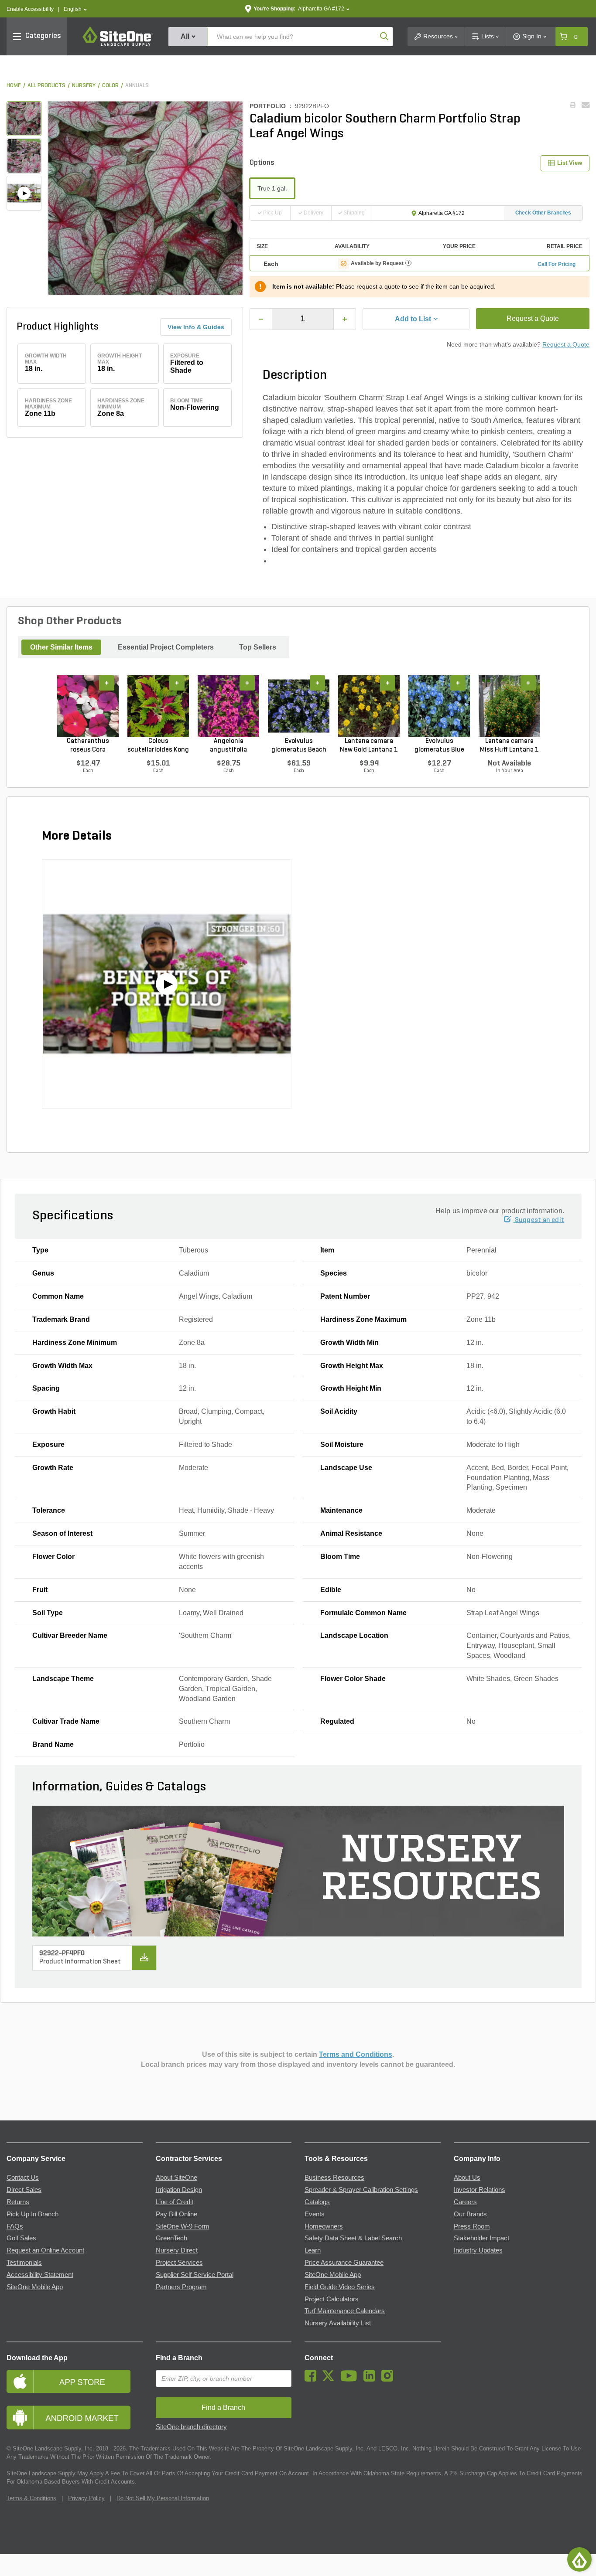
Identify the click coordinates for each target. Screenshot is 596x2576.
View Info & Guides (196, 327)
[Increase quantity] (345, 319)
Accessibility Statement (40, 2275)
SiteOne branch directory (191, 2427)
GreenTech (171, 2238)
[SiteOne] (118, 44)
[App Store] (75, 2381)
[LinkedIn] (372, 2379)
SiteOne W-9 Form (183, 2226)
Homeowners (324, 2226)
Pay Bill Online (176, 2214)
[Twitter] (331, 2379)
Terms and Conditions (356, 2054)
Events (315, 2214)
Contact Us (23, 2178)
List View (570, 163)
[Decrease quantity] (261, 319)
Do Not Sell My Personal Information (163, 2498)
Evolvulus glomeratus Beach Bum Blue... (299, 746)
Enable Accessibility (30, 9)
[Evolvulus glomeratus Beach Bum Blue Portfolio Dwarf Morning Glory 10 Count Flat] (299, 706)
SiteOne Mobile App (35, 2287)
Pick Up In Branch (33, 2214)
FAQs (15, 2226)
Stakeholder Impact (481, 2238)
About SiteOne (176, 2178)
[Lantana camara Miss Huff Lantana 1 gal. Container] (509, 706)
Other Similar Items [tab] (61, 647)
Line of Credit (175, 2202)
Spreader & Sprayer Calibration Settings (361, 2190)
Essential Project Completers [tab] (166, 647)
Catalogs (317, 2202)
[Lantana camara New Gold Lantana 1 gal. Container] (369, 706)
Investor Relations (480, 2190)
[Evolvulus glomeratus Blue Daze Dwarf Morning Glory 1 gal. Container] (439, 706)
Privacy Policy (86, 2498)
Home (14, 86)
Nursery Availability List (338, 2323)
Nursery (84, 86)
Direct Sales (24, 2190)
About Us (467, 2178)
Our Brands (470, 2214)
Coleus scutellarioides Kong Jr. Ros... (158, 746)
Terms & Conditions (31, 2498)
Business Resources (334, 2178)
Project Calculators (332, 2299)
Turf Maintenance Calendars (345, 2311)
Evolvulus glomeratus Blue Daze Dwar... (439, 746)
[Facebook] (313, 2379)
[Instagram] (389, 2379)
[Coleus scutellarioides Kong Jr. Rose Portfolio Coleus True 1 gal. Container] (158, 706)
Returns (18, 2202)
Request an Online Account (45, 2250)
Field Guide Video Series (340, 2287)
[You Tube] (351, 2379)
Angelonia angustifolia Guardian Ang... (229, 746)
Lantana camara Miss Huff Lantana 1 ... (509, 746)
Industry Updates (478, 2250)
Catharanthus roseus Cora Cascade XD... (88, 746)
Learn (313, 2250)
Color (110, 86)
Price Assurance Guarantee (344, 2263)
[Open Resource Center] (579, 2559)
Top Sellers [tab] (258, 647)
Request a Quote (533, 318)
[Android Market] (75, 2418)
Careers (465, 2202)
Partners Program (181, 2287)
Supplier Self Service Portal (195, 2275)
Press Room (472, 2226)
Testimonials (24, 2263)
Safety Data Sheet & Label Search (353, 2238)
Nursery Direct (177, 2250)
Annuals (137, 86)
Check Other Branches (543, 213)
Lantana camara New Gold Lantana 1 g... (369, 746)
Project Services (179, 2263)
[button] (75, 9)
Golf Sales (21, 2238)
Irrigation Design (179, 2190)
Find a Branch (179, 2358)
